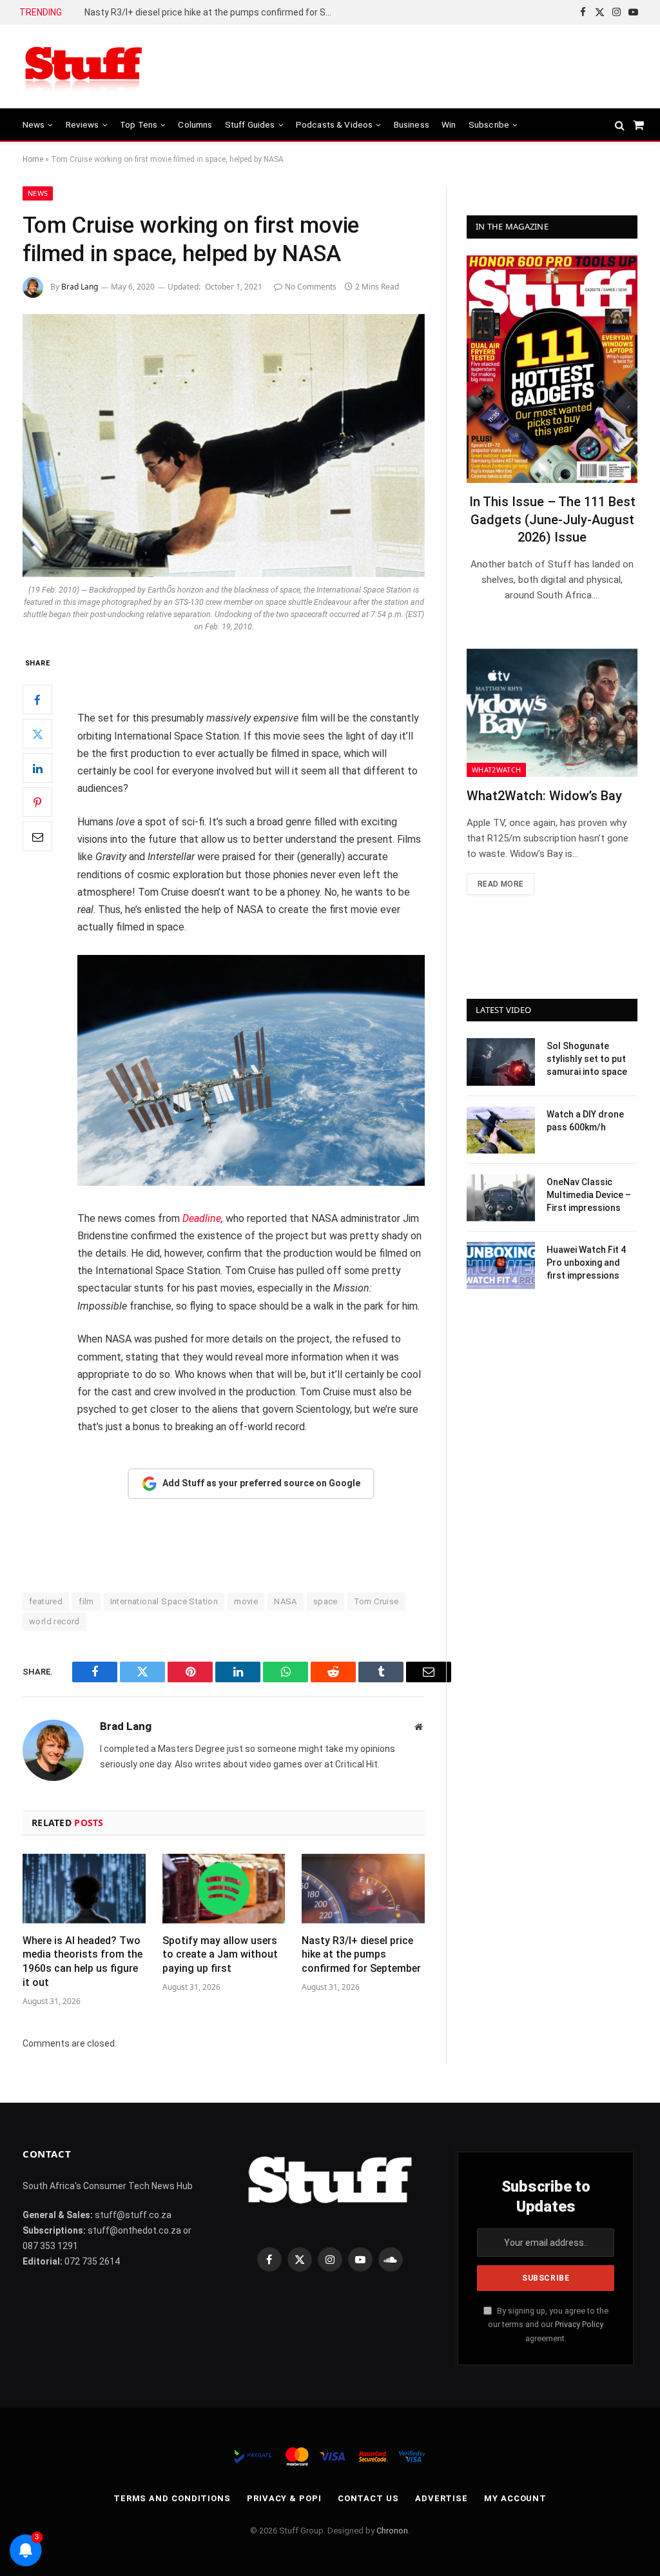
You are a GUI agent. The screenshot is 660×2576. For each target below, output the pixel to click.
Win (449, 124)
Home (33, 159)
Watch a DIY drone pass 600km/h (585, 1121)
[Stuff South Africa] (84, 67)
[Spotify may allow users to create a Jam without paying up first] (224, 1888)
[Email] (37, 836)
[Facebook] (37, 700)
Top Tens (139, 124)
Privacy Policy (579, 2324)
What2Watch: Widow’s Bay (544, 796)
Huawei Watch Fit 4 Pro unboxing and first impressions (586, 1263)
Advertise (442, 2498)
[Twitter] (37, 734)
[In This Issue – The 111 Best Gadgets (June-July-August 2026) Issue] (552, 369)
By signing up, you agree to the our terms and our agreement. (548, 2325)
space (325, 1601)
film (86, 1601)
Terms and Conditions (172, 2498)
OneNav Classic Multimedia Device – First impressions (589, 1195)
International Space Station (164, 1601)
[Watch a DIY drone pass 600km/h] (501, 1130)
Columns (195, 124)
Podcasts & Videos (335, 124)
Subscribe (489, 124)
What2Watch (496, 770)
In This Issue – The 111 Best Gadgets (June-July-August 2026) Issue (552, 519)
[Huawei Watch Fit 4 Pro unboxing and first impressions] (501, 1265)
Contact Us (368, 2498)
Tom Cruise (376, 1601)
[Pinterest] (37, 802)
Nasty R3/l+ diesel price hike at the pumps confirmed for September (213, 12)
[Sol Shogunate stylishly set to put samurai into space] (501, 1062)
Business (412, 124)
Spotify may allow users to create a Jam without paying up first (220, 1955)
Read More (500, 884)
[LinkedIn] (37, 768)
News (34, 124)
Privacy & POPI (284, 2498)
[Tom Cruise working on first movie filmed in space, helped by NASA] (224, 446)
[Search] (620, 125)
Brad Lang (80, 287)
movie (246, 1601)
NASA (286, 1601)
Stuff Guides (250, 124)
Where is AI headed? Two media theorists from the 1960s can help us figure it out (82, 1961)
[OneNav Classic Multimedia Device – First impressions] (501, 1198)
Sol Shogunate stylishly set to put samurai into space (587, 1059)
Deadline (202, 1218)
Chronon (392, 2531)
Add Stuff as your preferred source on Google (261, 1483)
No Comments (311, 287)
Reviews (82, 124)
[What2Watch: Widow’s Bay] (552, 713)
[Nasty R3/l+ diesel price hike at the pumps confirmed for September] (363, 1888)
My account (515, 2498)
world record (54, 1621)
